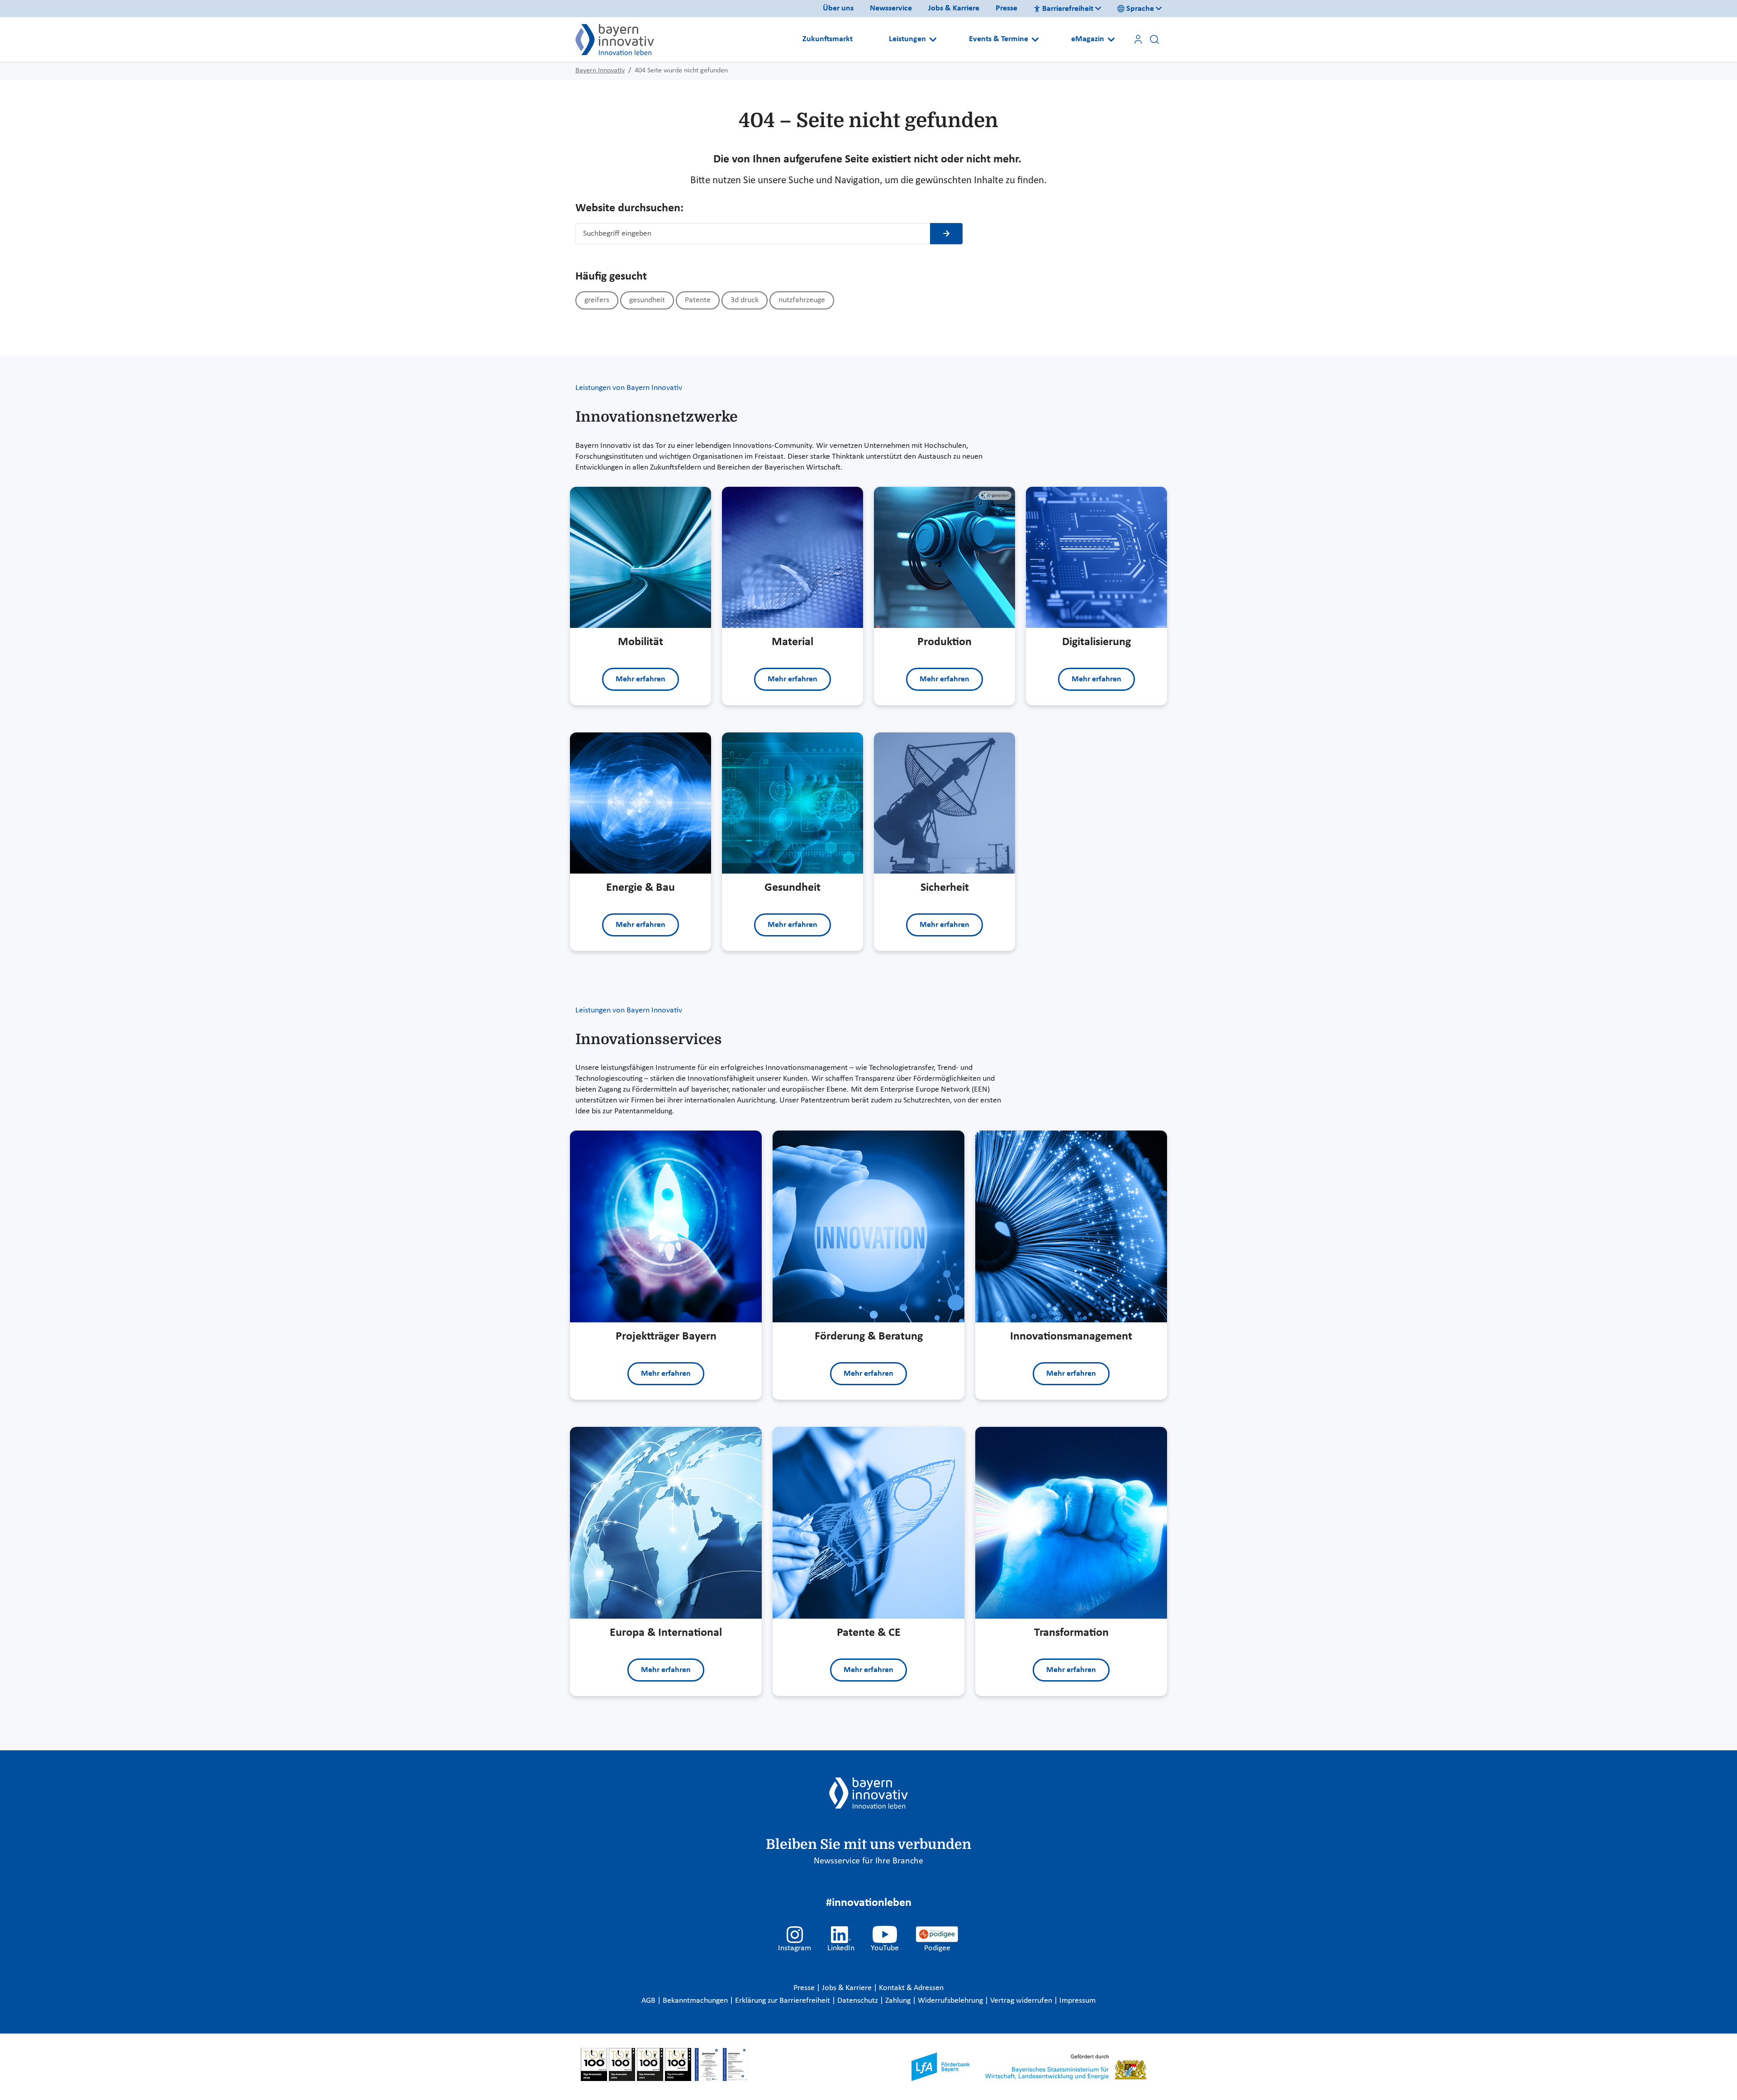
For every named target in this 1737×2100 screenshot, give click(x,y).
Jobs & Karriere (954, 8)
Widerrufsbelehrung (951, 2001)
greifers (597, 300)
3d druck (745, 300)
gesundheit (647, 300)
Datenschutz (859, 2001)
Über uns (838, 8)
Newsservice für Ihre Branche (868, 1861)
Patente (698, 300)
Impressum (1077, 2001)
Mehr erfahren (641, 679)
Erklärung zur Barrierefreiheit (783, 2001)
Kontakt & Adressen (911, 1988)
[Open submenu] (933, 39)
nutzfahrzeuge (802, 300)
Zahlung (899, 2001)
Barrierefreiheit (1068, 9)
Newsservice (891, 8)
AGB (649, 2001)
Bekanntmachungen (696, 2001)
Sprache (1140, 9)
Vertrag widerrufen (1022, 2001)
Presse (1006, 8)
